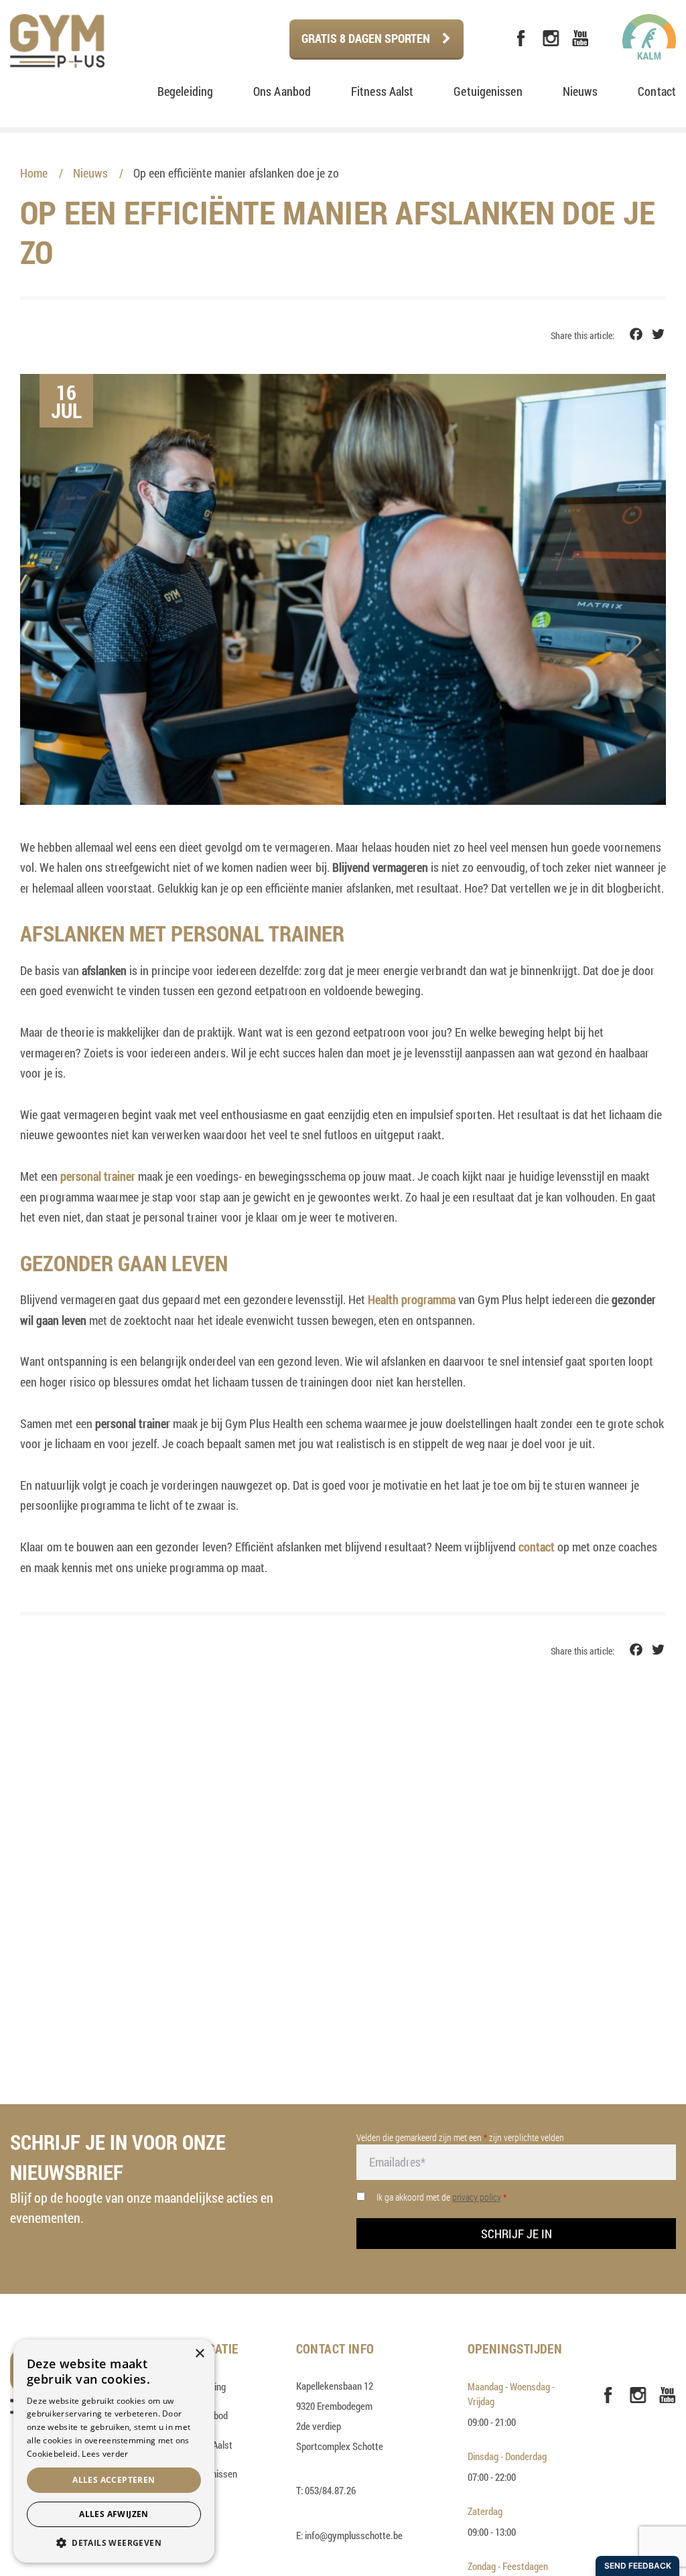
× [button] (199, 2354)
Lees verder (105, 2454)
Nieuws (580, 91)
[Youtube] (580, 39)
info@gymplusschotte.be (354, 2535)
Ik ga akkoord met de (441, 2197)
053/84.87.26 (330, 2490)
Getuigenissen (488, 91)
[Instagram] (551, 39)
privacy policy (477, 2197)
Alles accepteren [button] (114, 2480)
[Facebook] (521, 39)
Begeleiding (185, 91)
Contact (657, 91)
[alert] (114, 2451)
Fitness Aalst (382, 91)
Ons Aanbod (282, 91)
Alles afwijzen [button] (114, 2514)
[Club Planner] (492, 39)
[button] (114, 2542)
